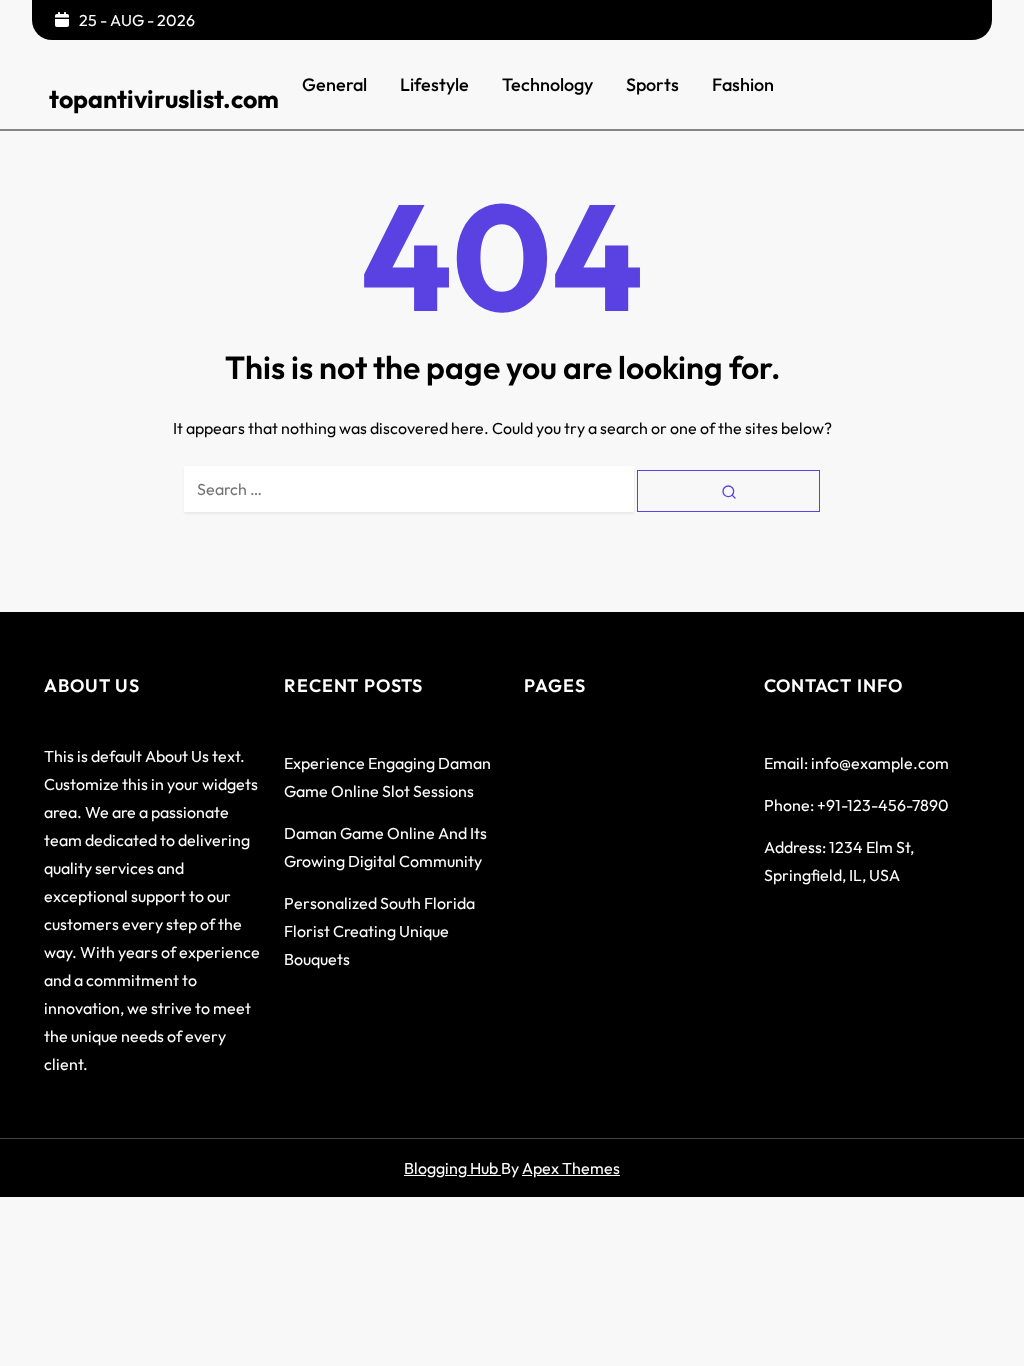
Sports (652, 85)
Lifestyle (434, 85)
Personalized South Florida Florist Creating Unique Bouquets (379, 931)
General (334, 85)
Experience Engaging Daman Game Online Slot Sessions (387, 777)
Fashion (743, 85)
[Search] (728, 490)
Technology (547, 85)
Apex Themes (571, 1168)
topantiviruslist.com (164, 99)
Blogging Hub (452, 1168)
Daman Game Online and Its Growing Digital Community (385, 847)
